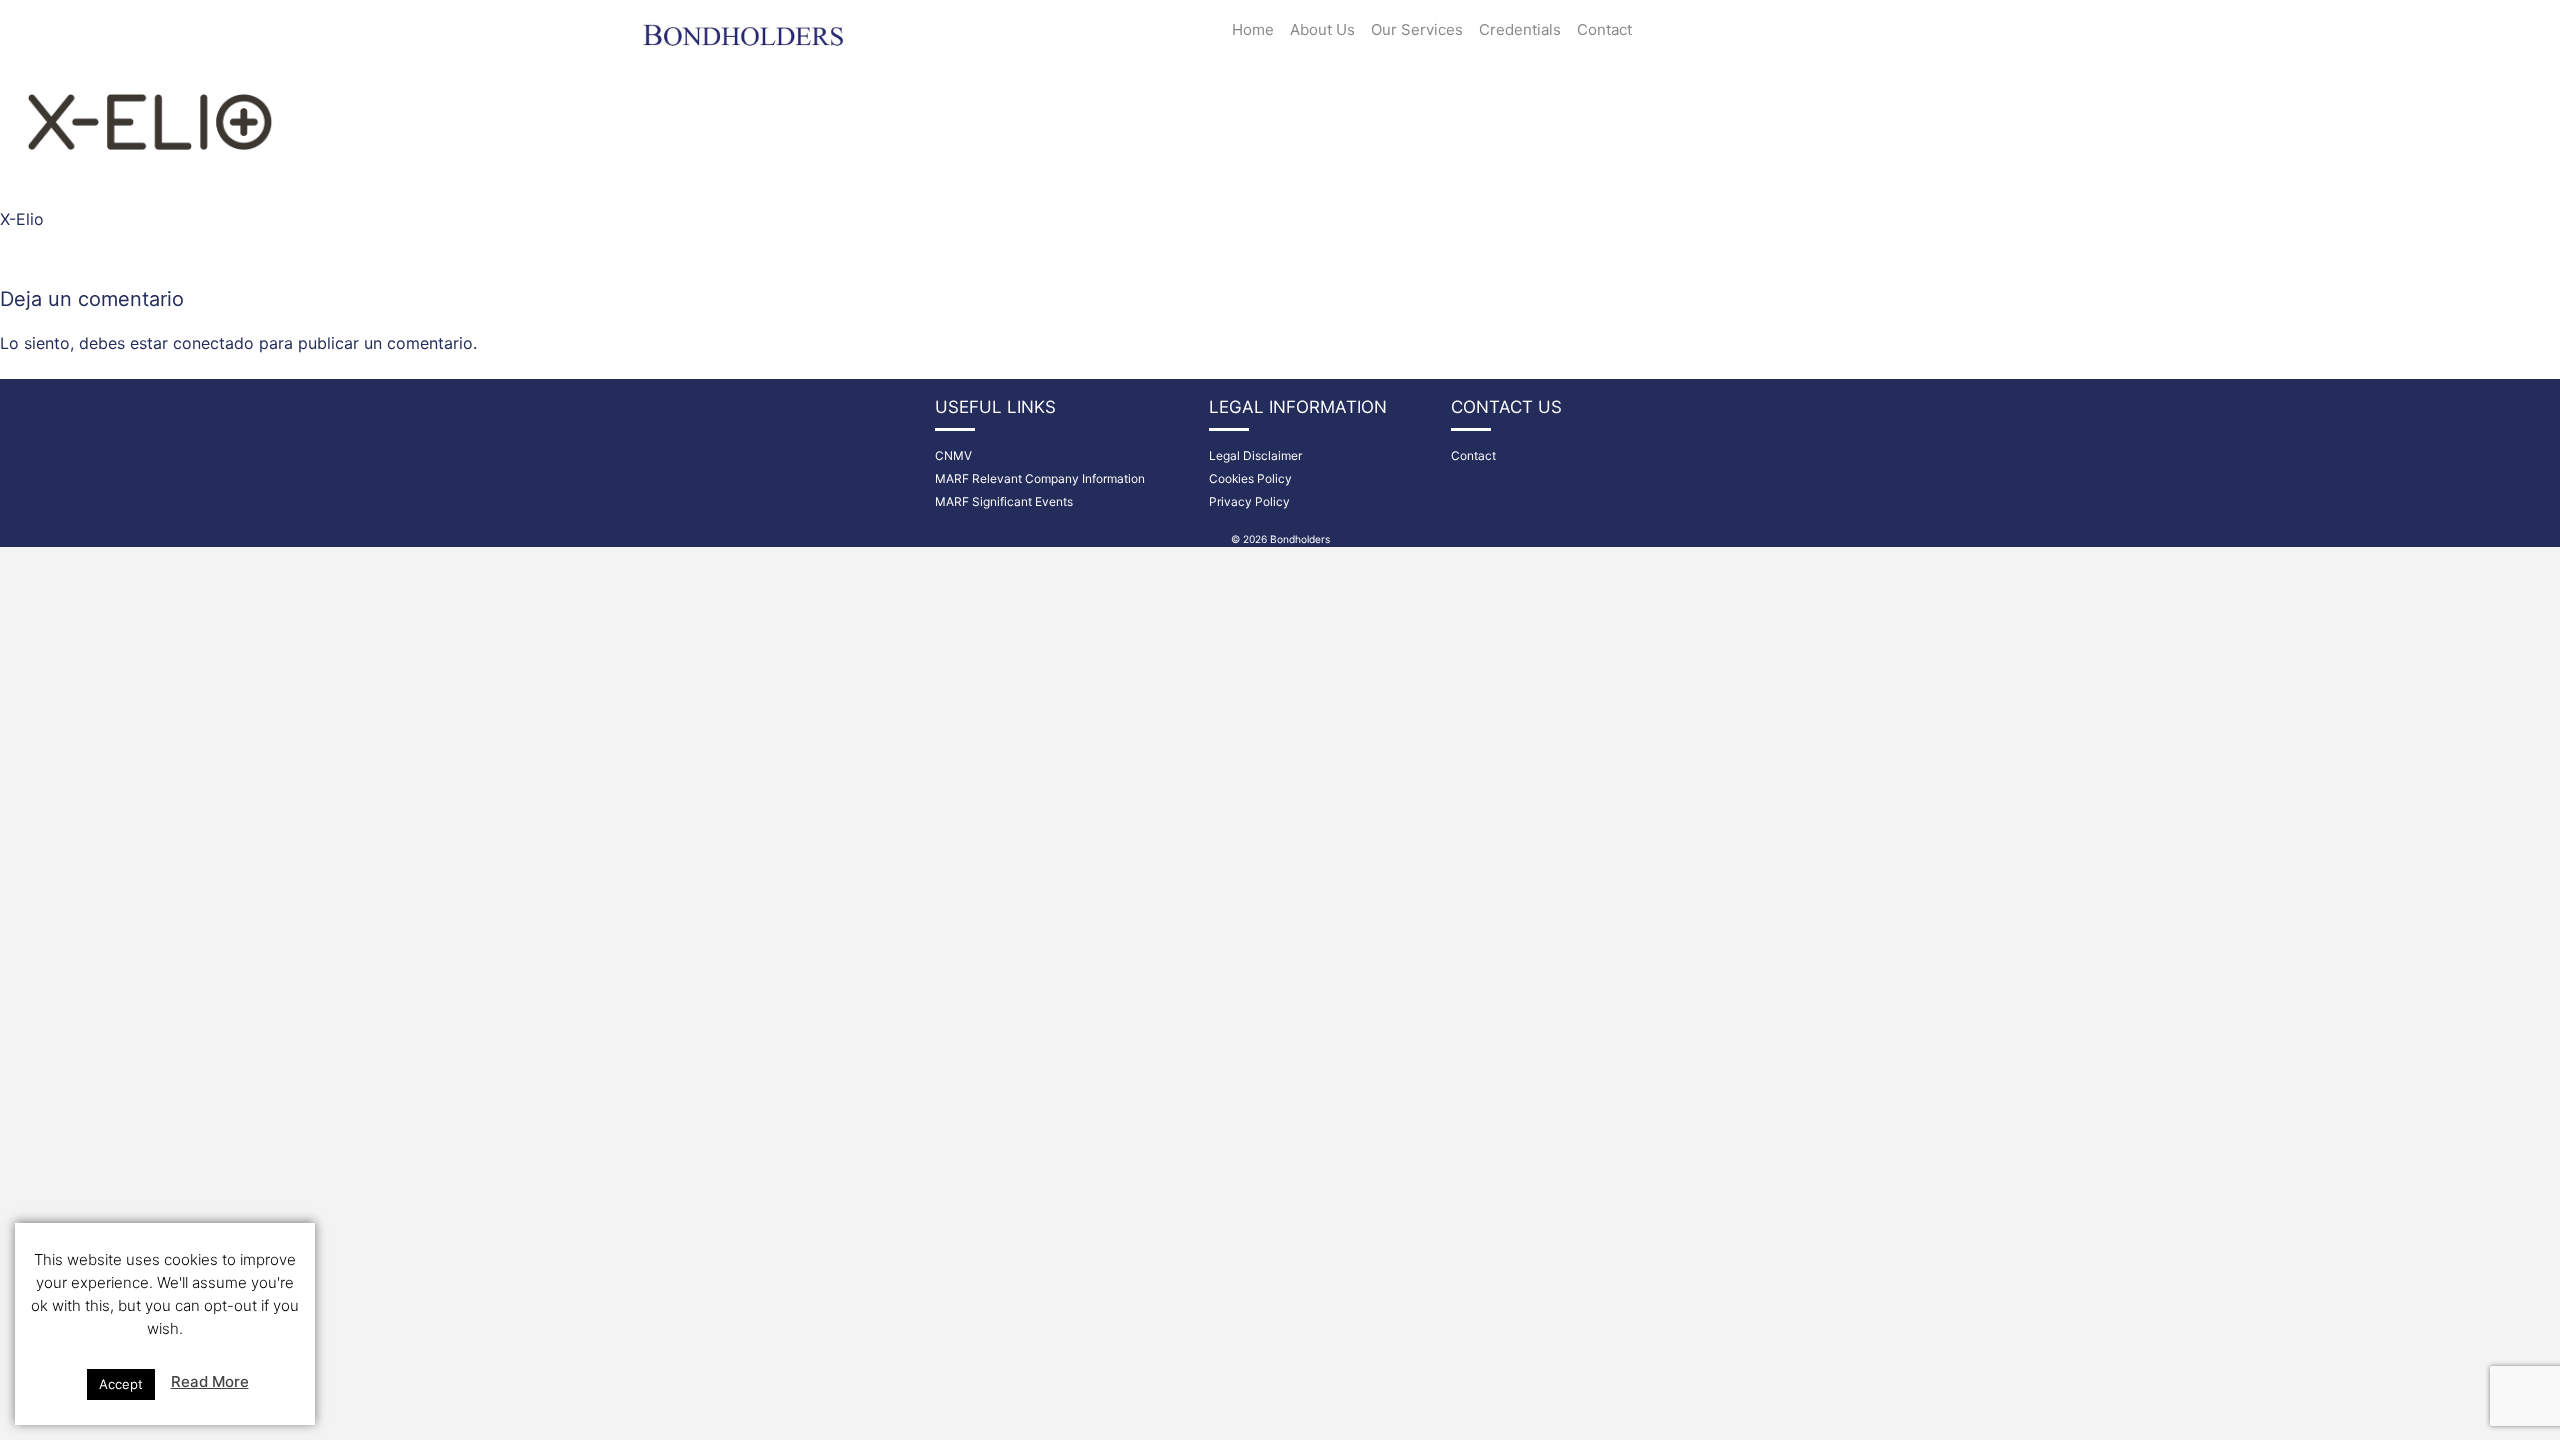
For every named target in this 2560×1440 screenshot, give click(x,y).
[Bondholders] (745, 27)
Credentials (1520, 29)
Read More (210, 1381)
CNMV (953, 455)
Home (1253, 29)
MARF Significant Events (1004, 501)
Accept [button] (121, 1384)
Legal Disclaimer (1255, 455)
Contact (1604, 29)
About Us (1322, 29)
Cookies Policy (1250, 478)
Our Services (1417, 29)
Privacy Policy (1249, 501)
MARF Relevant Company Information (1040, 478)
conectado (213, 343)
